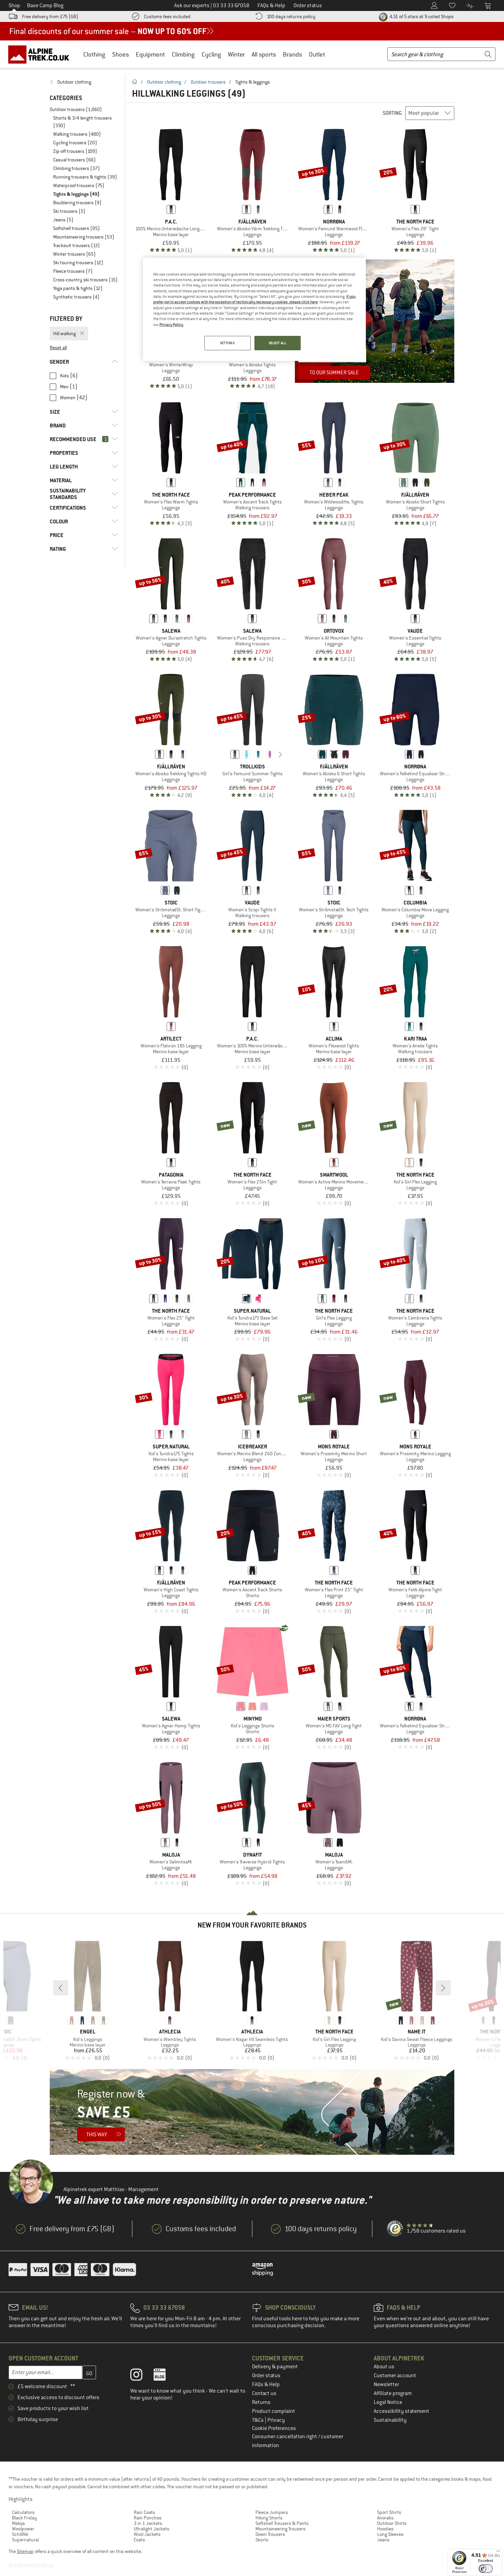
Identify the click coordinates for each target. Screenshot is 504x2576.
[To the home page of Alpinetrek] (42, 54)
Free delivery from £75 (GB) (50, 16)
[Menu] (498, 2553)
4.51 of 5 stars (421, 16)
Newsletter (386, 2384)
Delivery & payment (275, 2367)
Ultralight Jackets (152, 2529)
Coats (139, 2540)
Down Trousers (270, 2534)
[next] (280, 754)
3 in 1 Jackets (148, 2523)
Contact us (264, 2393)
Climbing (183, 54)
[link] (84, 82)
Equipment (150, 54)
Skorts (262, 2540)
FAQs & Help (266, 2384)
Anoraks (385, 2518)
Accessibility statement (401, 2411)
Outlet (317, 54)
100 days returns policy (291, 16)
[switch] (486, 2569)
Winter (236, 54)
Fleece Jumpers (272, 2512)
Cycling (211, 54)
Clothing (94, 54)
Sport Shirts (389, 2512)
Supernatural (25, 2540)
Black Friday (25, 2518)
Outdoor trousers (208, 82)
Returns (261, 2402)
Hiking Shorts (269, 2518)
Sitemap (25, 2551)
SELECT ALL (278, 343)
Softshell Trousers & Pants (282, 2523)
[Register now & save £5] (252, 2112)
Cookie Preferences (274, 2428)
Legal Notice (388, 2402)
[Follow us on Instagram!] (141, 2376)
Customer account (395, 2375)
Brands (292, 54)
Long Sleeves (390, 2534)
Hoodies (385, 2529)
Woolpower (23, 2529)
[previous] (224, 754)
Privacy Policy (171, 325)
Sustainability (390, 2420)
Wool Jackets (147, 2534)
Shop (14, 5)
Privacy (276, 2420)
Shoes (121, 54)
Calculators (23, 2512)
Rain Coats (144, 2512)
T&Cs (258, 2420)
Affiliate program (393, 2393)
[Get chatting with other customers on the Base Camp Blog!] (165, 2376)
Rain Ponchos (148, 2518)
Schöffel (20, 2534)
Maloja (18, 2523)
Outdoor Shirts (392, 2523)
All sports (264, 54)
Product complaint (274, 2411)
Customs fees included (167, 16)
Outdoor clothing (164, 82)
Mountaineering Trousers (280, 2529)
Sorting (392, 113)
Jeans (383, 2540)
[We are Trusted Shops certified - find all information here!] (395, 2229)
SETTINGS (227, 343)
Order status (266, 2375)
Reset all (58, 348)
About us (384, 2367)
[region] (254, 309)
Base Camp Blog (45, 5)
